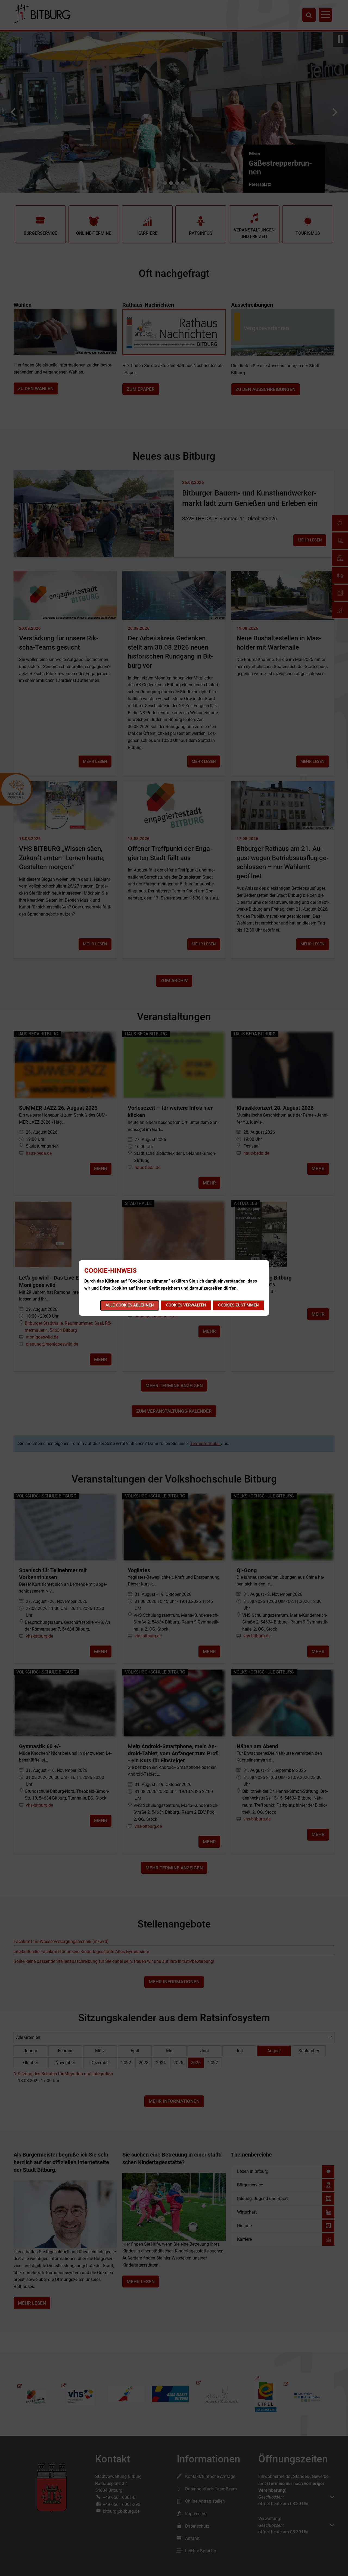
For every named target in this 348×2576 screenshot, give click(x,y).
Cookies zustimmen (238, 1305)
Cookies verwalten (186, 1305)
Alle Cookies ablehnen (130, 1305)
